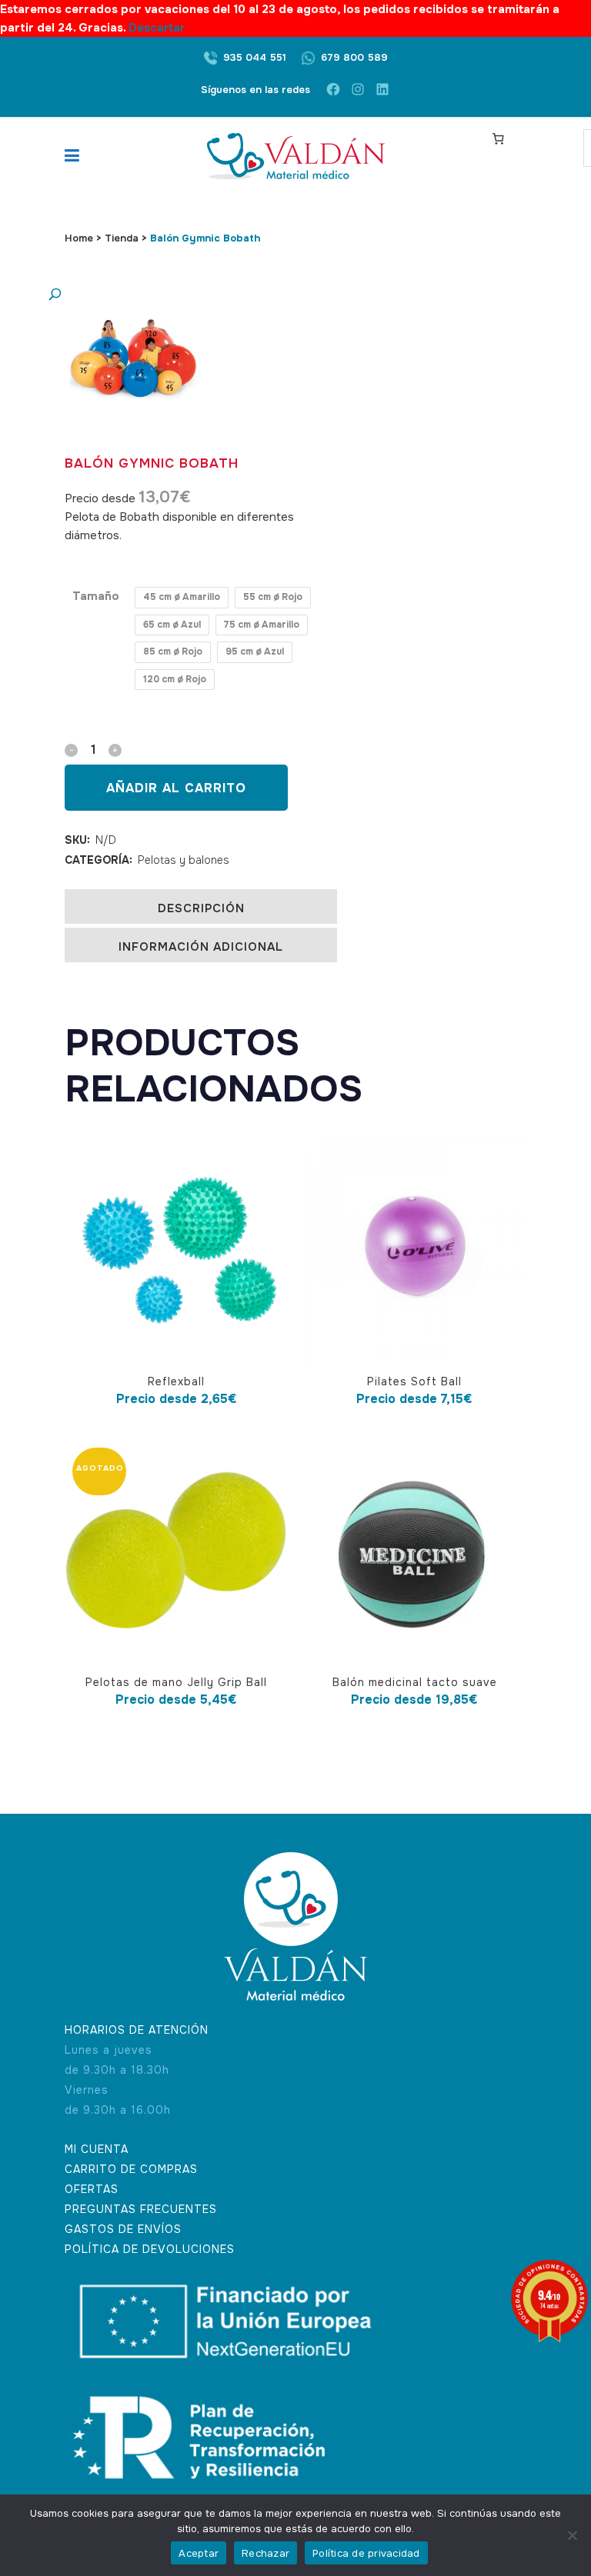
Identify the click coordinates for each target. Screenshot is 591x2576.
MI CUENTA (97, 2149)
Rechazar (265, 2553)
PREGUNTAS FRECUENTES (141, 2209)
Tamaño (96, 596)
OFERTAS (92, 2189)
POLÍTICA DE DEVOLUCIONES (150, 2249)
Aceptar (199, 2553)
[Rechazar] (572, 2535)
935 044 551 (255, 57)
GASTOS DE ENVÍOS (123, 2229)
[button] (119, 295)
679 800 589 (354, 57)
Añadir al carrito (176, 788)
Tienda (122, 238)
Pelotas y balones (184, 860)
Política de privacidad (366, 2553)
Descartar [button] (157, 28)
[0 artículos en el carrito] (498, 138)
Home (79, 238)
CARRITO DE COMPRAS (131, 2169)
